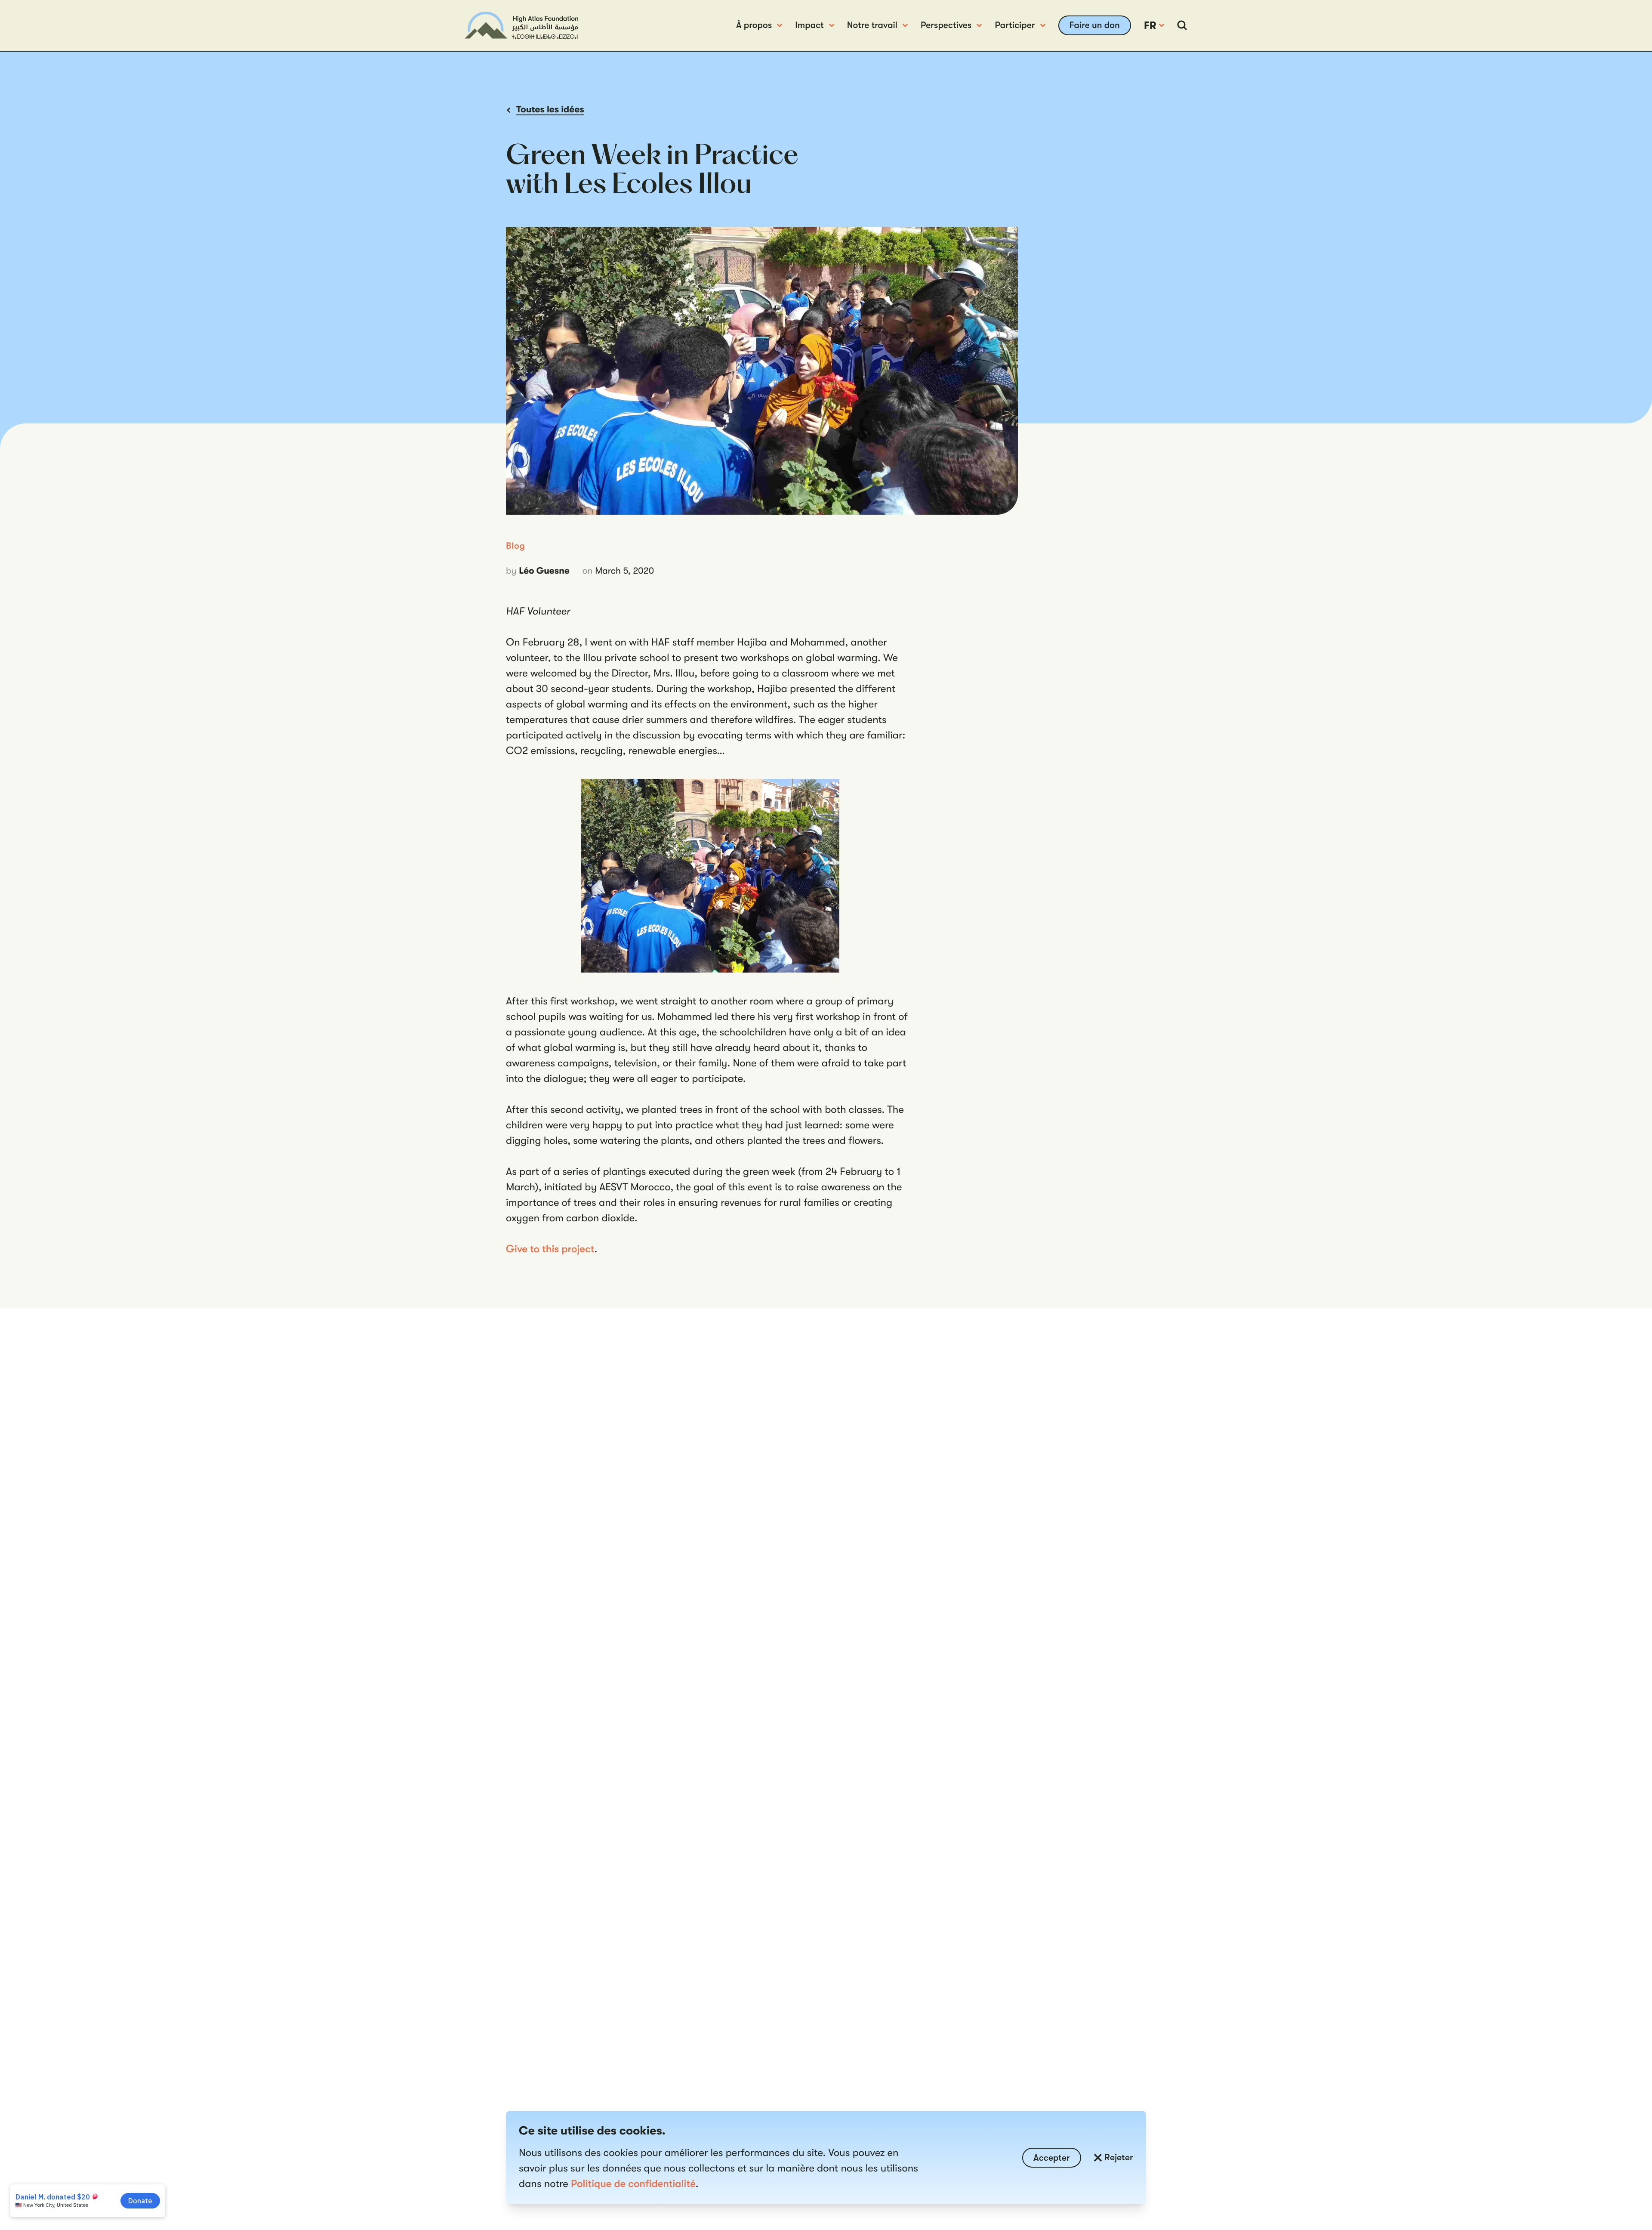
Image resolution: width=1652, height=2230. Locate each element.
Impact (809, 25)
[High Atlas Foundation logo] (521, 25)
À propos (754, 25)
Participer (1015, 25)
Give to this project (550, 1249)
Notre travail (872, 25)
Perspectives (946, 25)
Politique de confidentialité (633, 2184)
